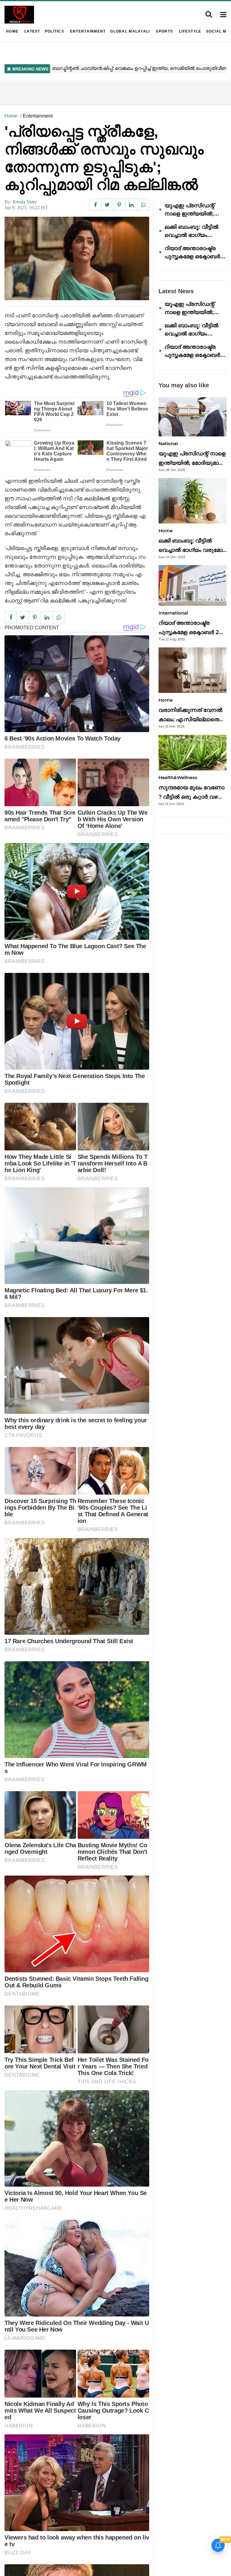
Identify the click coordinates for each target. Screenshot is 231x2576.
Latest (32, 31)
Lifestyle (190, 31)
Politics (54, 31)
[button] (223, 15)
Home (12, 31)
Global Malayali (130, 31)
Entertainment (88, 31)
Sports (164, 31)
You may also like (184, 385)
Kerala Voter (25, 202)
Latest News (176, 291)
